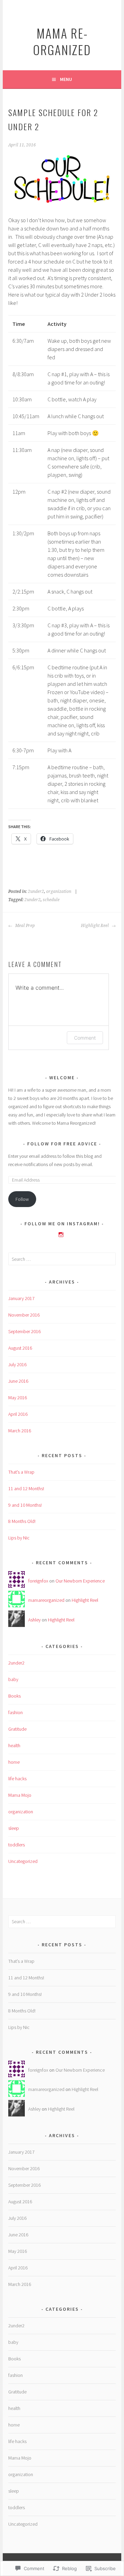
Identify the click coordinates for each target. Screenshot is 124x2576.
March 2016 (20, 1431)
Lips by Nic (19, 1538)
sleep (14, 1828)
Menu (66, 79)
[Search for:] (62, 1259)
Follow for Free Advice (62, 1144)
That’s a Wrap (21, 1472)
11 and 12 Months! (26, 1488)
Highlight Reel (95, 926)
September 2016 (24, 1331)
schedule (51, 900)
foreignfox (38, 1581)
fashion (15, 1712)
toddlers (17, 1845)
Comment (85, 1038)
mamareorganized (46, 1600)
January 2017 (21, 1298)
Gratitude (17, 1729)
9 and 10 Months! (25, 1505)
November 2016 (24, 1315)
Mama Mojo (20, 1795)
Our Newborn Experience (80, 1581)
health (14, 1745)
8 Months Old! (22, 1521)
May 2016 (18, 1398)
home (14, 1762)
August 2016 (20, 1348)
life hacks (17, 1779)
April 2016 (18, 1414)
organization (59, 892)
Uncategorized (23, 1861)
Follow (22, 1199)
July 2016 (17, 1364)
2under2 (36, 892)
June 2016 (18, 1381)
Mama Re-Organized (62, 41)
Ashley (34, 1620)
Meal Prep (24, 926)
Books (14, 1696)
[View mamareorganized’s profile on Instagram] (61, 1235)
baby (13, 1679)
